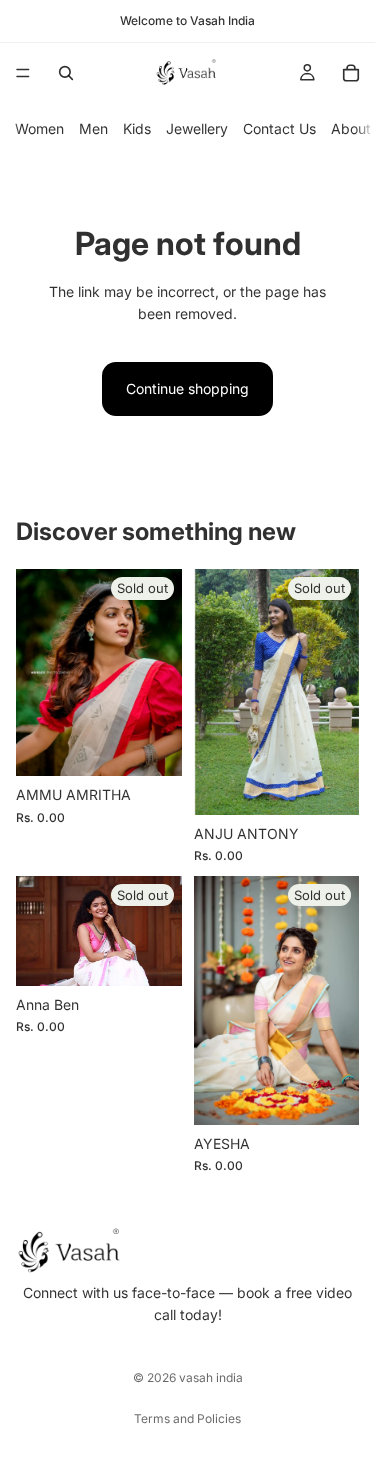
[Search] (66, 73)
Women (39, 128)
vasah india (211, 1377)
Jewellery (197, 128)
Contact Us (279, 128)
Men (93, 128)
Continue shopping (187, 388)
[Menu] (23, 73)
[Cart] (351, 73)
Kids (137, 128)
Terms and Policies (187, 1418)
